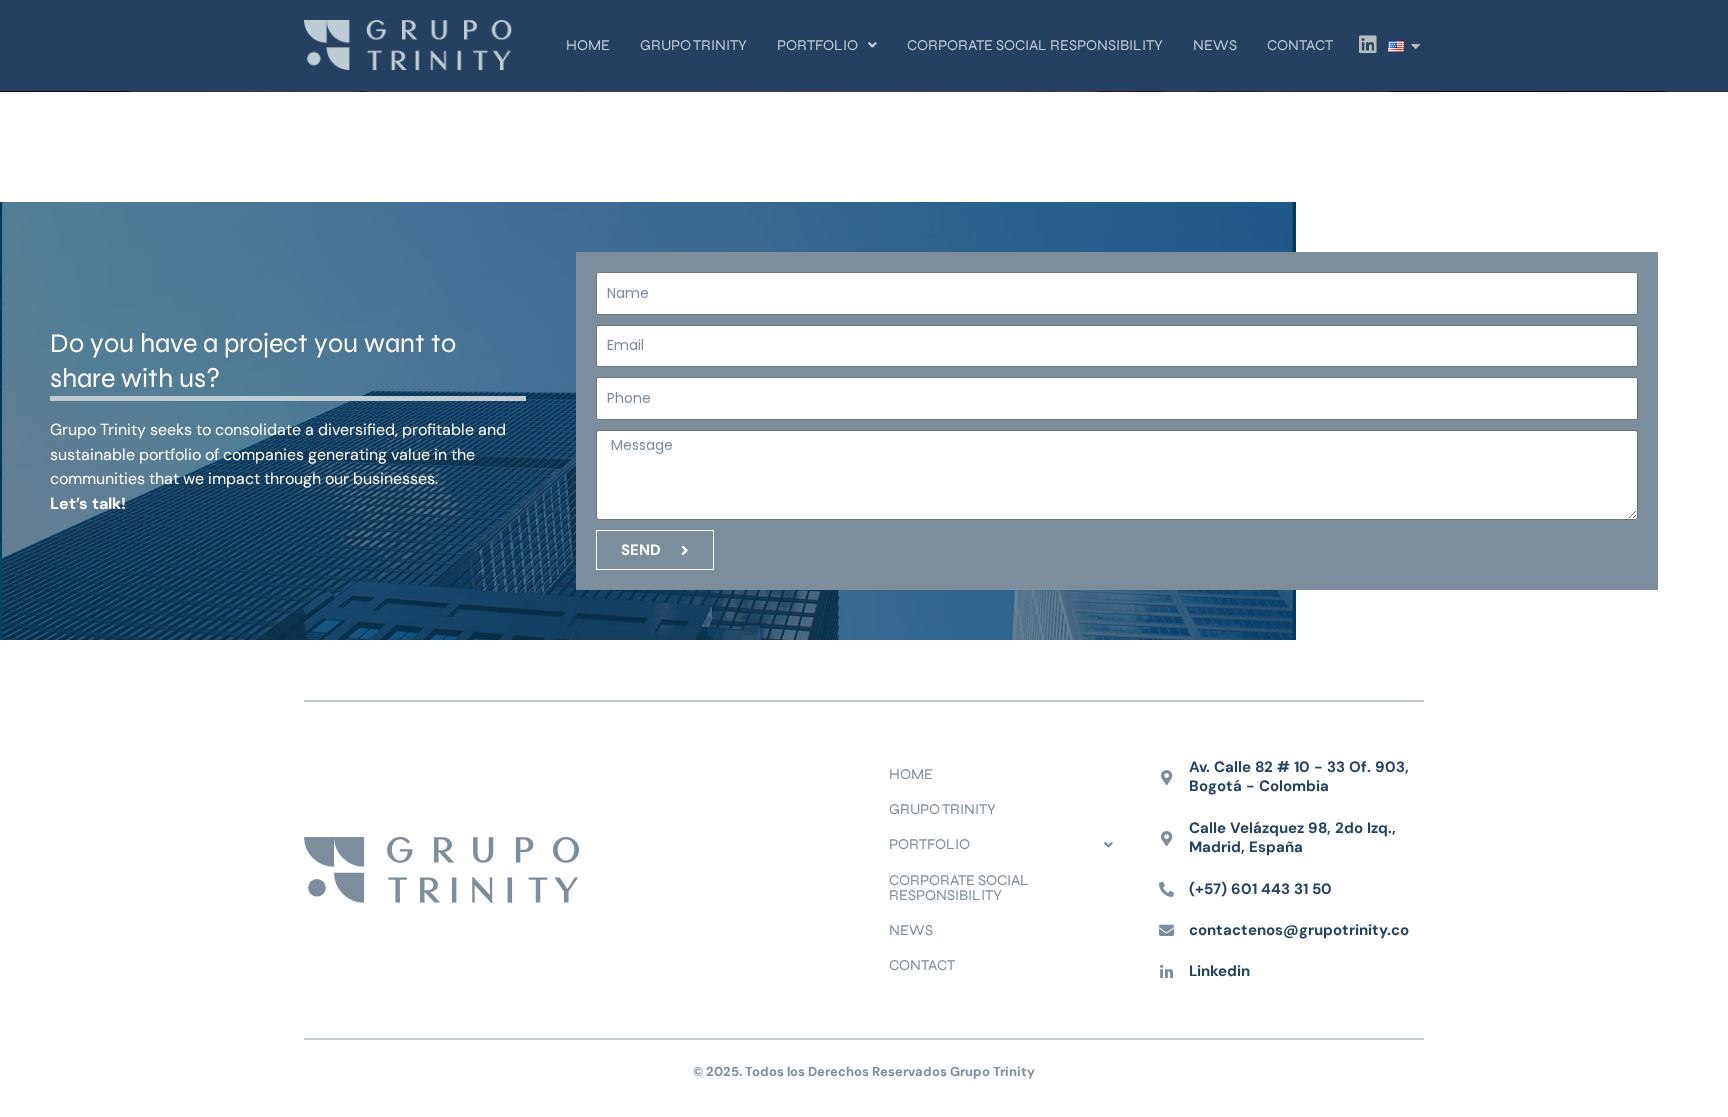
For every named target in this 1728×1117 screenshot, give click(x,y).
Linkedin (1219, 971)
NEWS (1215, 45)
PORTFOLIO (817, 45)
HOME (588, 45)
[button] (827, 45)
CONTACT (1300, 45)
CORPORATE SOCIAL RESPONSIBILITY (1035, 45)
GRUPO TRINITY (693, 45)
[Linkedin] (1166, 972)
